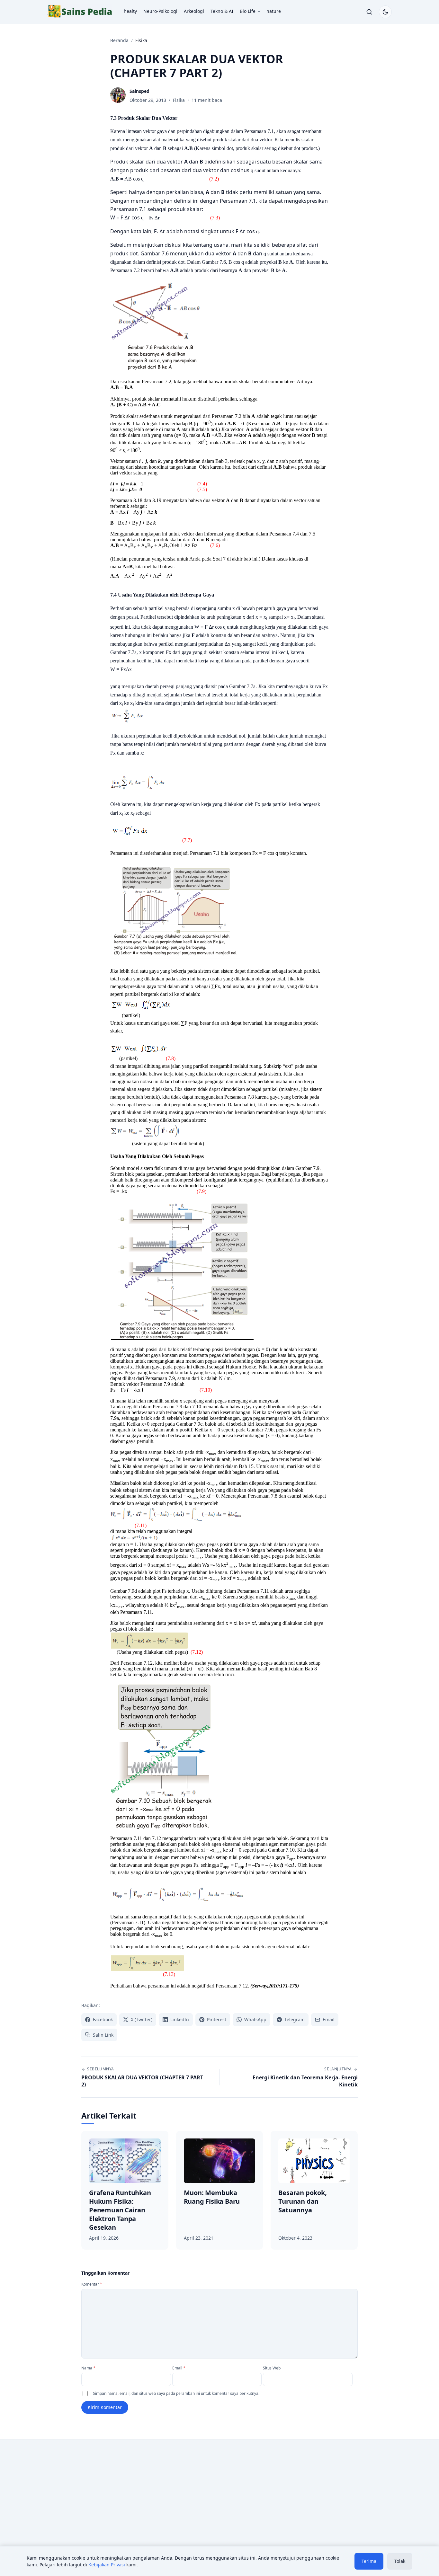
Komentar (92, 2284)
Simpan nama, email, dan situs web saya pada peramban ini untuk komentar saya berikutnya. (176, 2393)
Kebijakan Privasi (107, 2565)
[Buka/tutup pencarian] (369, 12)
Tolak (400, 2561)
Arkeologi (194, 11)
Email (179, 2368)
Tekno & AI (222, 11)
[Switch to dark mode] (385, 12)
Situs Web (272, 2368)
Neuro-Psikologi (160, 11)
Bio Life (248, 11)
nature (274, 11)
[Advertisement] (101, 2498)
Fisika (179, 100)
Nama (88, 2368)
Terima (369, 2561)
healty (130, 11)
